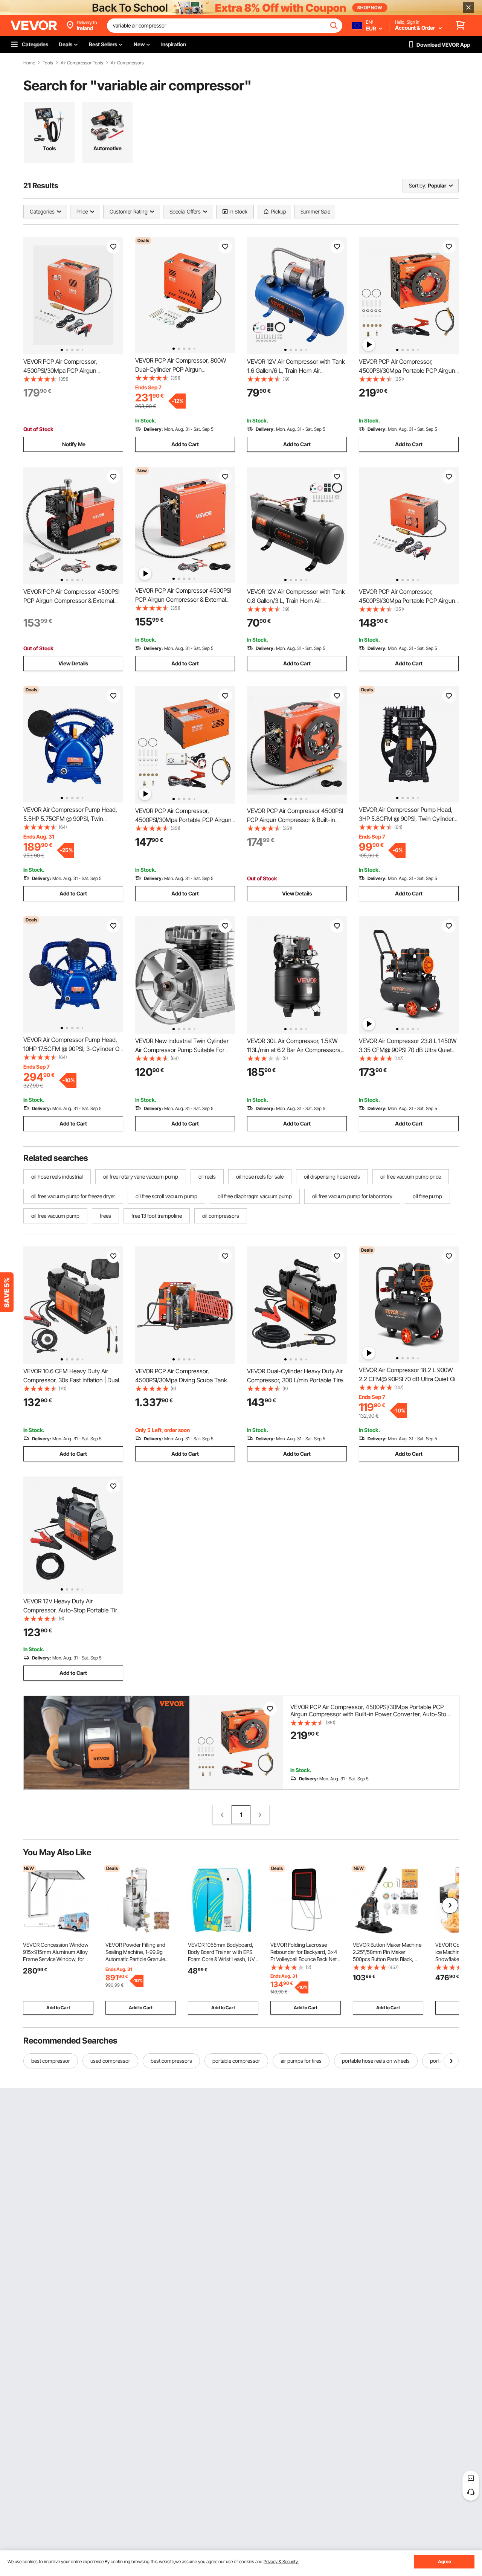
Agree (445, 2562)
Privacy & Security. (281, 2562)
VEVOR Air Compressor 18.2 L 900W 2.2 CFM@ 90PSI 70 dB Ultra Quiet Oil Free (408, 1379)
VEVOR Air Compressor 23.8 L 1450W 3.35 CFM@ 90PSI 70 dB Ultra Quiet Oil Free (408, 1050)
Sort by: (418, 185)
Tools (48, 63)
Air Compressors (127, 63)
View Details (73, 663)
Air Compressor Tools (82, 63)
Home (29, 63)
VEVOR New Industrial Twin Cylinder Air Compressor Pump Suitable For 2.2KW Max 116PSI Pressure (182, 1050)
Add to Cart (185, 444)
